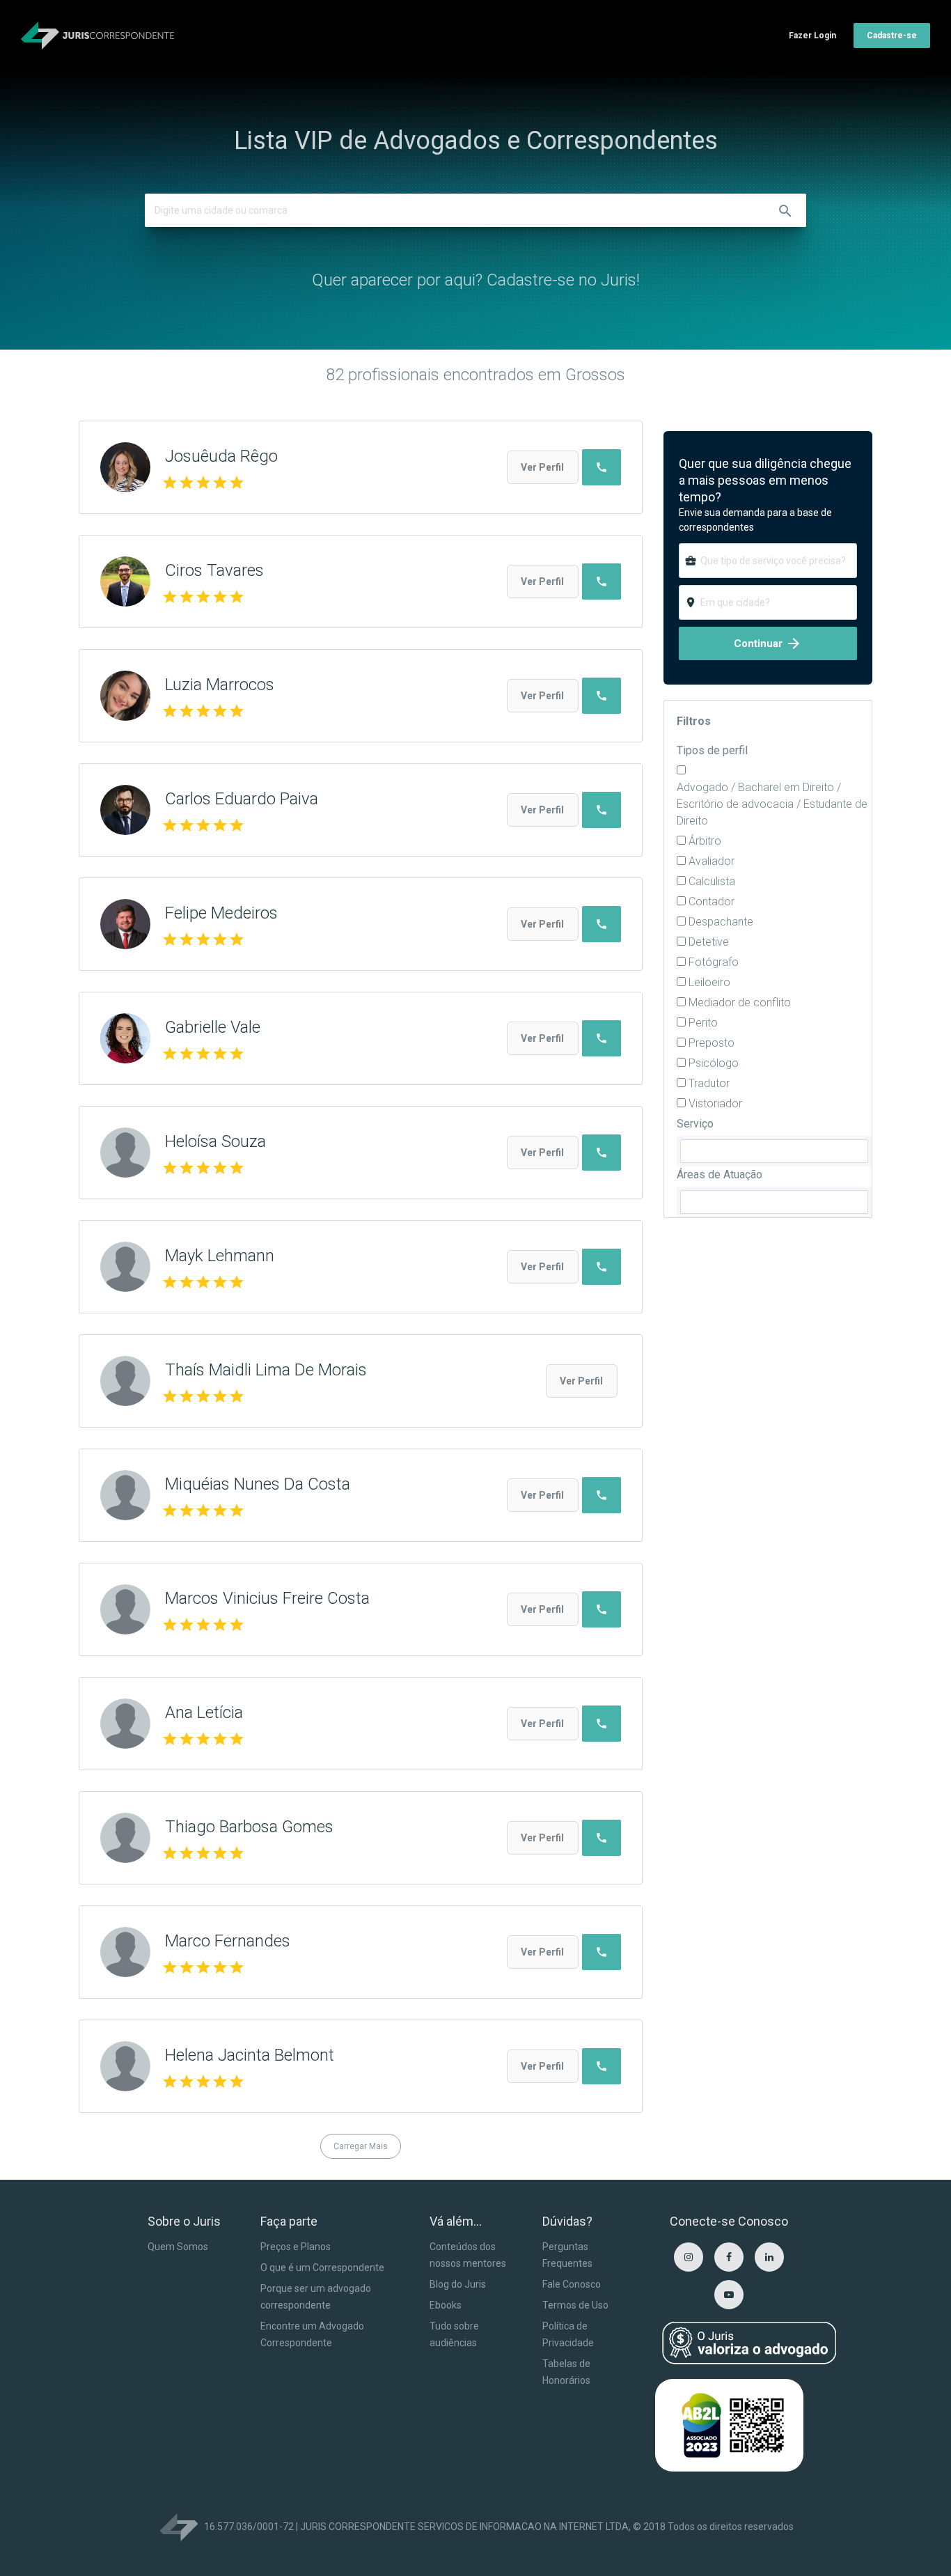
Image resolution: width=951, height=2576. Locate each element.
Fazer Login (812, 36)
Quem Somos (178, 2247)
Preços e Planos (296, 2247)
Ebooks (446, 2305)
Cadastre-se (892, 36)
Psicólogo (714, 1063)
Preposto (712, 1043)
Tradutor (709, 1083)
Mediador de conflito (740, 1002)
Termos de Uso (575, 2305)
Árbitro (705, 841)
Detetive (709, 942)
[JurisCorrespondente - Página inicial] (97, 36)
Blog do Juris (458, 2284)
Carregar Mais (361, 2146)
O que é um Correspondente (322, 2267)
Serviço (695, 1124)
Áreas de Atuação (720, 1174)
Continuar (768, 643)
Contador (712, 901)
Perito (703, 1023)
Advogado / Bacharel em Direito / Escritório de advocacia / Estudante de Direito (772, 804)
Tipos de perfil (712, 750)
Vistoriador (715, 1103)
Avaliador (712, 861)
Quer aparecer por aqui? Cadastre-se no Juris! (476, 280)
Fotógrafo (714, 962)
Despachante (721, 922)
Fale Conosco (572, 2284)
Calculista (712, 881)
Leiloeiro (709, 982)
